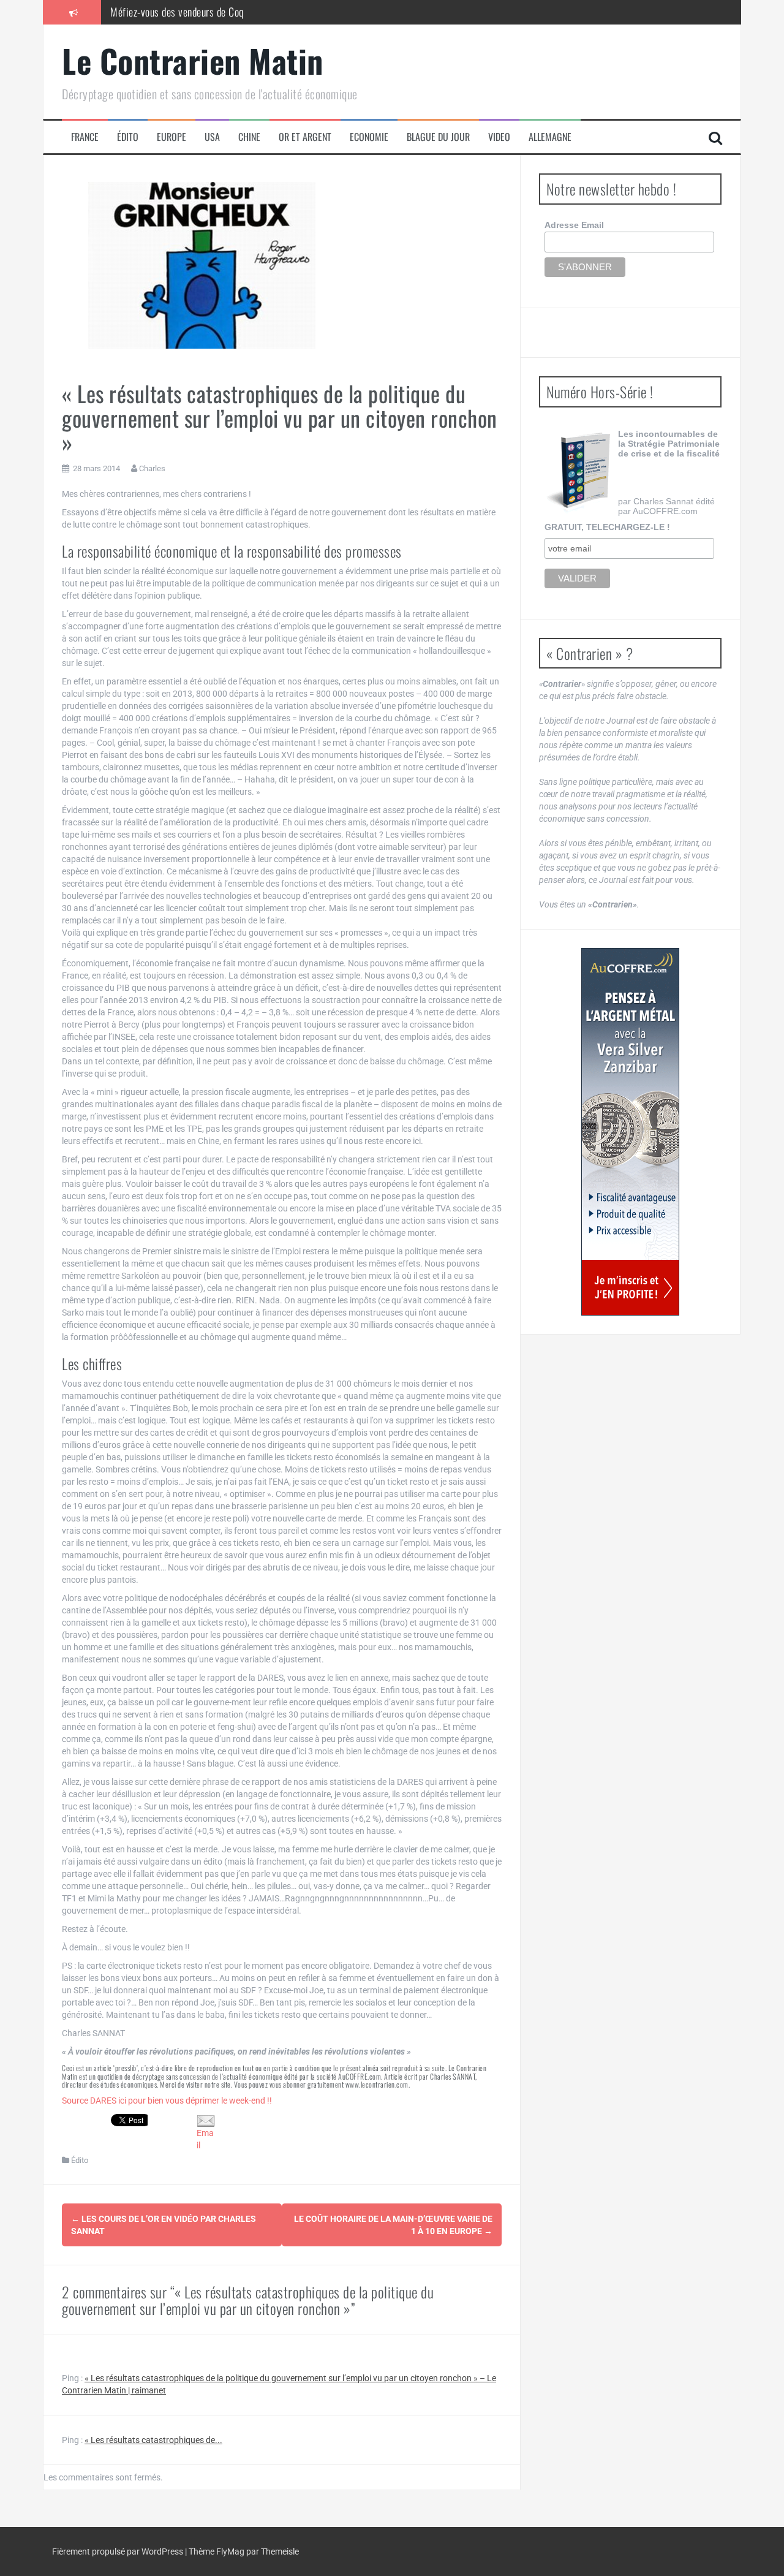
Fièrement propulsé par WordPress (119, 2551)
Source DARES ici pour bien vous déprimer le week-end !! (167, 2101)
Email (205, 2139)
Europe (171, 137)
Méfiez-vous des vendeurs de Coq (177, 12)
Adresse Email (574, 225)
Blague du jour (438, 137)
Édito (128, 137)
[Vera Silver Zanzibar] (630, 1132)
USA (212, 137)
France (85, 137)
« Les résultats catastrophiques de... (153, 2440)
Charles (152, 468)
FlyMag (230, 2551)
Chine (249, 137)
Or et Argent (305, 137)
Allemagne (550, 137)
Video (499, 137)
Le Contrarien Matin (193, 60)
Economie (369, 137)
